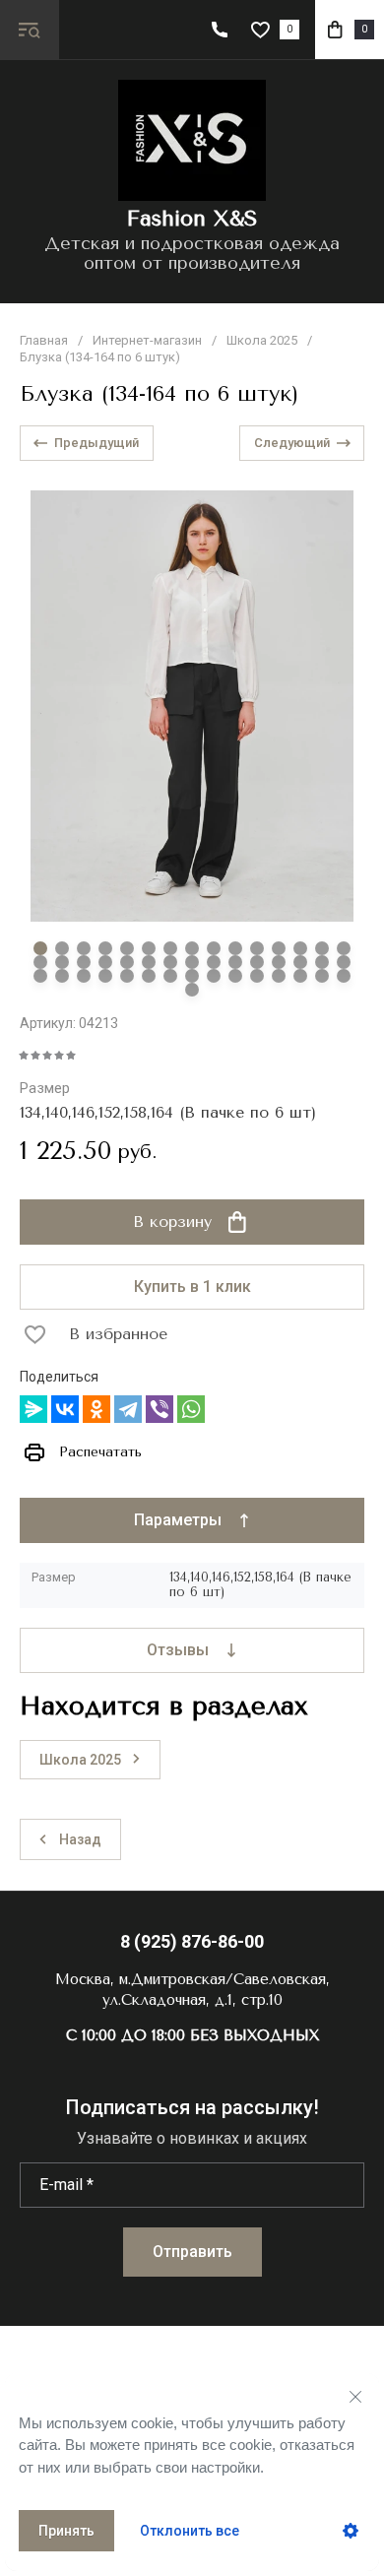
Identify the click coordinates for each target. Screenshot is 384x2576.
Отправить (192, 2252)
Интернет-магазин (147, 340)
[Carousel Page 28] (300, 962)
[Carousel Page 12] (279, 948)
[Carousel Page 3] (84, 948)
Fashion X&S (192, 219)
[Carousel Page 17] (62, 962)
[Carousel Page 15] (344, 948)
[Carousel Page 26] (257, 962)
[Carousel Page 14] (322, 948)
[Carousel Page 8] (192, 948)
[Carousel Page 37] (170, 976)
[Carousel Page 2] (62, 948)
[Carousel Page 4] (105, 948)
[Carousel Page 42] (279, 976)
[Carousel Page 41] (257, 976)
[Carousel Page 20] (127, 962)
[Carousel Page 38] (192, 976)
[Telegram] (128, 1409)
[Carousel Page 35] (127, 976)
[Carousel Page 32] (62, 976)
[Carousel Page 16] (40, 962)
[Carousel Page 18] (84, 962)
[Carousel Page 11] (257, 948)
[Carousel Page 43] (300, 976)
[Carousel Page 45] (344, 976)
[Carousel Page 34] (105, 976)
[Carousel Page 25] (235, 962)
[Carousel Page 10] (235, 948)
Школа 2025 (262, 340)
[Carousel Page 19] (105, 962)
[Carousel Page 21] (149, 962)
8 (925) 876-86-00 (192, 1941)
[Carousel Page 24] (214, 962)
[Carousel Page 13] (300, 948)
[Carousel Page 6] (149, 948)
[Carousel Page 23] (192, 962)
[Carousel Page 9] (214, 948)
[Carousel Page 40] (235, 976)
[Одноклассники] (96, 1409)
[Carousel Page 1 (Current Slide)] (40, 948)
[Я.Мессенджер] (33, 1409)
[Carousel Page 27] (279, 962)
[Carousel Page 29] (322, 962)
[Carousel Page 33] (84, 976)
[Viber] (160, 1409)
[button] (30, 30)
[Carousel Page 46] (192, 990)
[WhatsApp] (191, 1409)
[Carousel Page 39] (214, 976)
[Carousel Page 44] (322, 976)
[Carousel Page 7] (170, 948)
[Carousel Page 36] (149, 976)
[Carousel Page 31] (40, 976)
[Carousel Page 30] (344, 962)
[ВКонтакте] (65, 1409)
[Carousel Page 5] (127, 948)
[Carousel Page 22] (170, 962)
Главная (44, 340)
